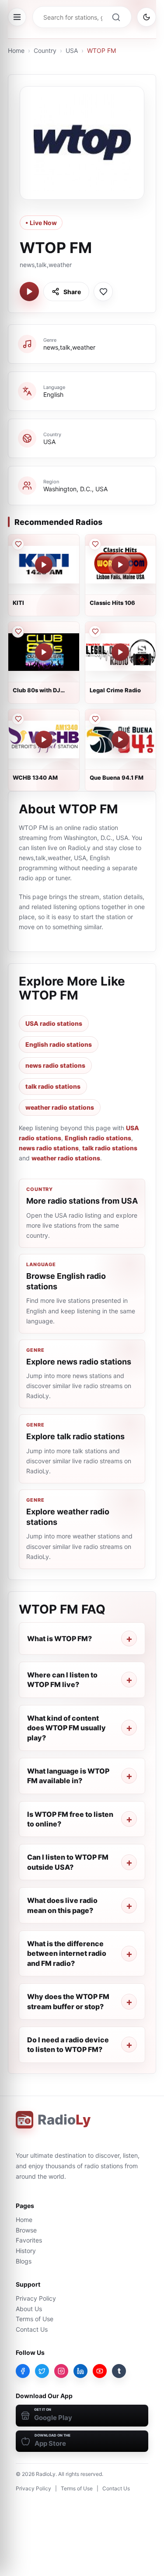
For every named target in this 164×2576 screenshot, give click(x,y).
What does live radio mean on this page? (62, 1905)
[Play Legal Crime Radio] (120, 652)
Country (45, 50)
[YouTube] (100, 2371)
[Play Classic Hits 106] (120, 565)
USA (72, 50)
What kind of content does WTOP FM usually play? (66, 1728)
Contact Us (32, 2329)
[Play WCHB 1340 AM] (44, 739)
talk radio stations (53, 1086)
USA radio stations (54, 1023)
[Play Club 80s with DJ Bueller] (44, 652)
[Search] (116, 17)
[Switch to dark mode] (147, 17)
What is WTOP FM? (59, 1639)
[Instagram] (61, 2371)
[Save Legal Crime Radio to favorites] (95, 632)
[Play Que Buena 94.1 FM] (120, 739)
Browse (26, 2230)
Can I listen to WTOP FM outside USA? (68, 1862)
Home (16, 50)
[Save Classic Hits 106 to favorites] (95, 544)
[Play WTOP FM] (29, 292)
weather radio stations (60, 1107)
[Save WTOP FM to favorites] (103, 292)
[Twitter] (42, 2371)
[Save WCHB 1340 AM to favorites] (18, 719)
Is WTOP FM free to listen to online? (70, 1819)
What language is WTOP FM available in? (68, 1776)
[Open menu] (17, 17)
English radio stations (59, 1044)
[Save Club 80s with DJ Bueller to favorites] (18, 632)
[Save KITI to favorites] (18, 544)
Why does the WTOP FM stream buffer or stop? (68, 2001)
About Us (29, 2309)
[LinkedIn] (80, 2371)
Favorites (29, 2240)
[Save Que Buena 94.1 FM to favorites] (95, 719)
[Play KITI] (44, 565)
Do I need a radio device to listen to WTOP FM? (68, 2045)
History (26, 2251)
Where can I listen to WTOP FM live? (62, 1680)
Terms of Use (35, 2319)
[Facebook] (23, 2371)
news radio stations (55, 1065)
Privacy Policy (36, 2298)
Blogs (24, 2261)
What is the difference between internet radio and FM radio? (67, 1953)
